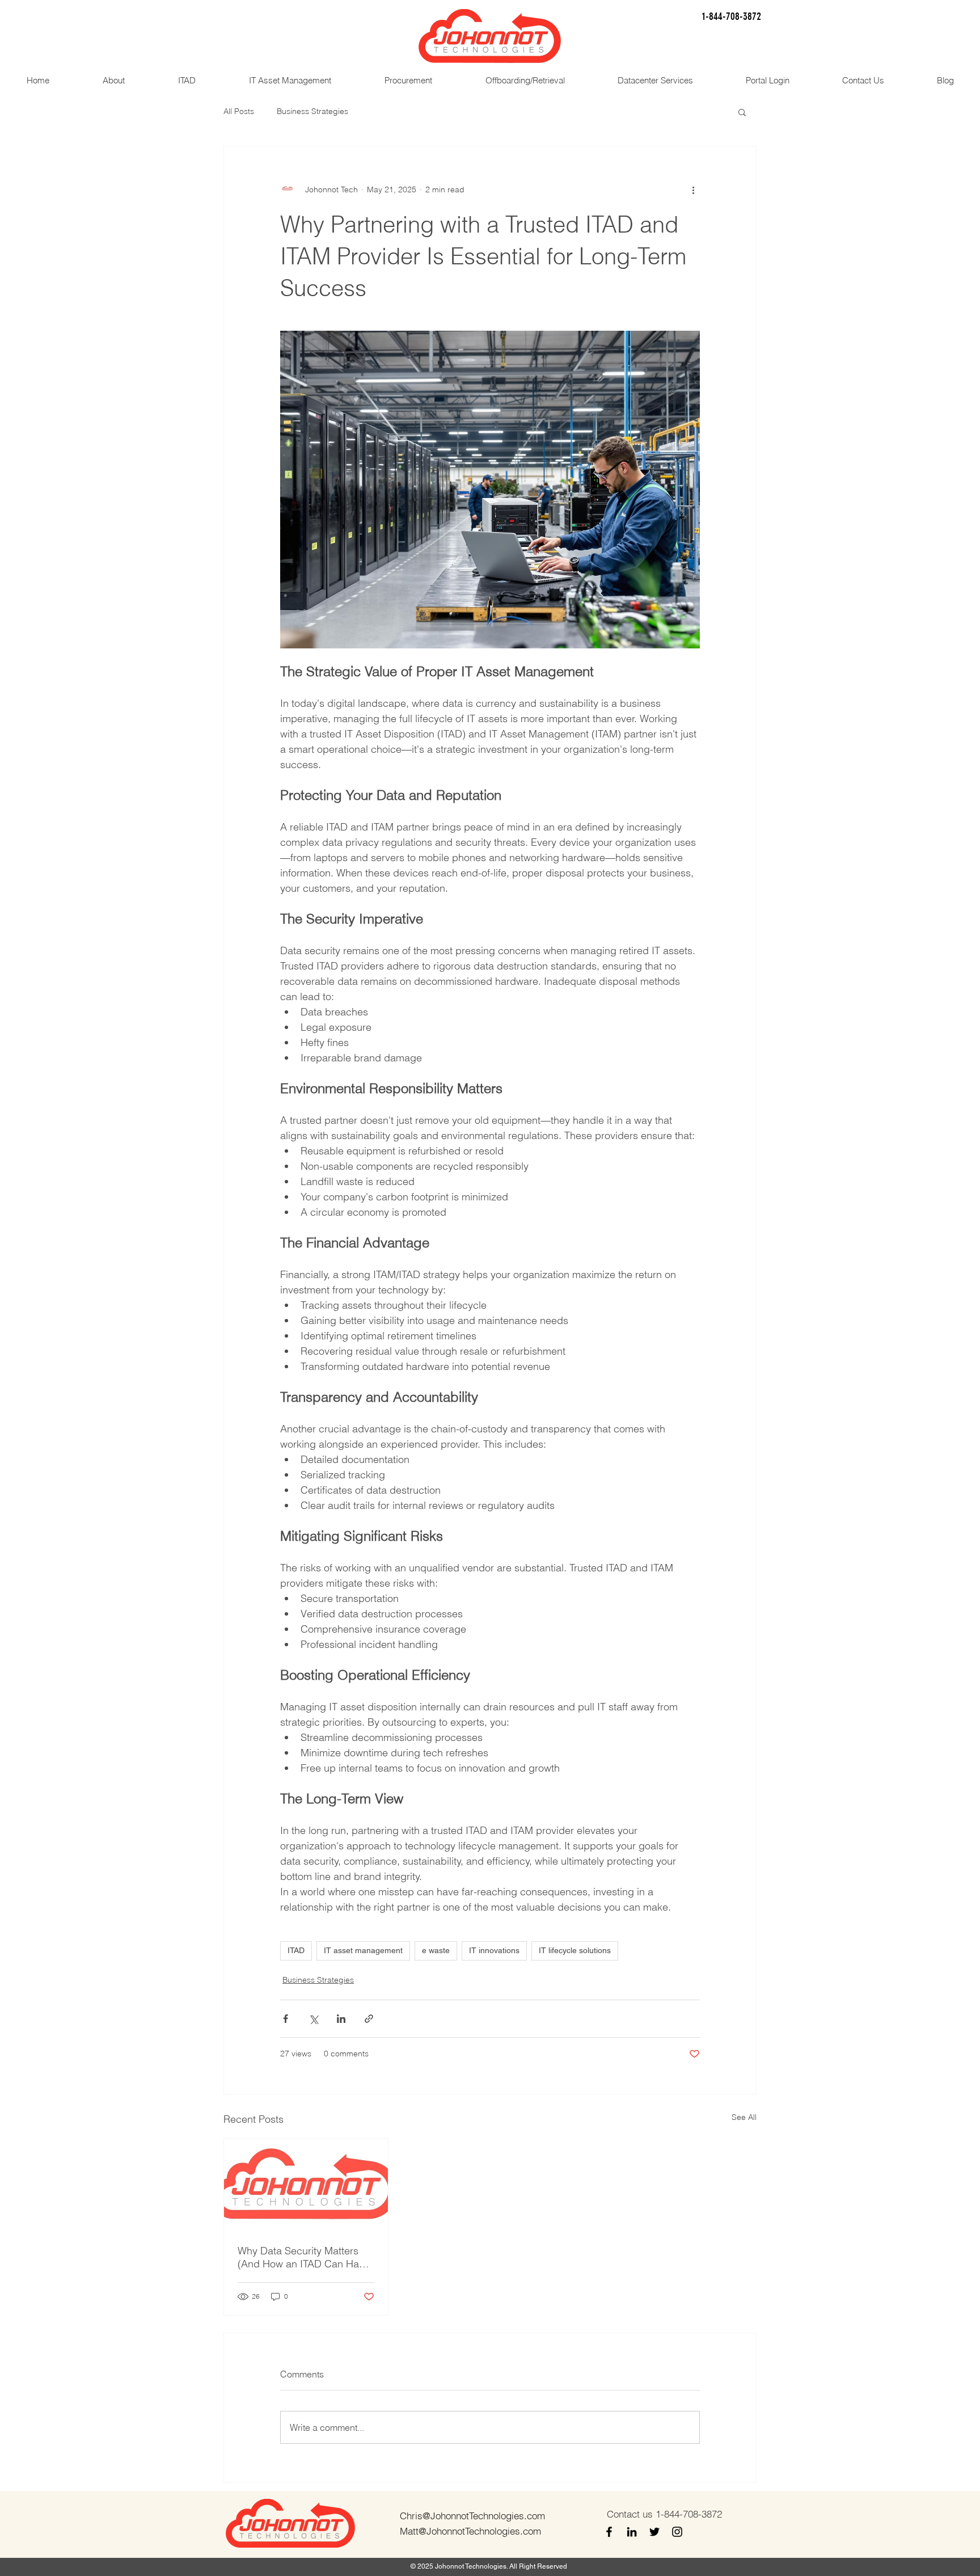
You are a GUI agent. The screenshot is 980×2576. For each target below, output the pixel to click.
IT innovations (494, 1950)
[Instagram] (677, 2532)
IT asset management (363, 1950)
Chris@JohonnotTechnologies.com (472, 2516)
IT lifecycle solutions (575, 1950)
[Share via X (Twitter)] (313, 2019)
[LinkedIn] (632, 2532)
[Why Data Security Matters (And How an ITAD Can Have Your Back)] (306, 2185)
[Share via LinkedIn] (341, 2019)
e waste (436, 1950)
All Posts (239, 111)
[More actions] (693, 189)
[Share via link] (369, 2019)
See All (744, 2117)
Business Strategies (312, 111)
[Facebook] (609, 2532)
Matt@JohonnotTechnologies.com (470, 2531)
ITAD (296, 1950)
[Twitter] (654, 2532)
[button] (742, 112)
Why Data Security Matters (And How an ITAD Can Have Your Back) (304, 2257)
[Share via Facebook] (286, 2019)
